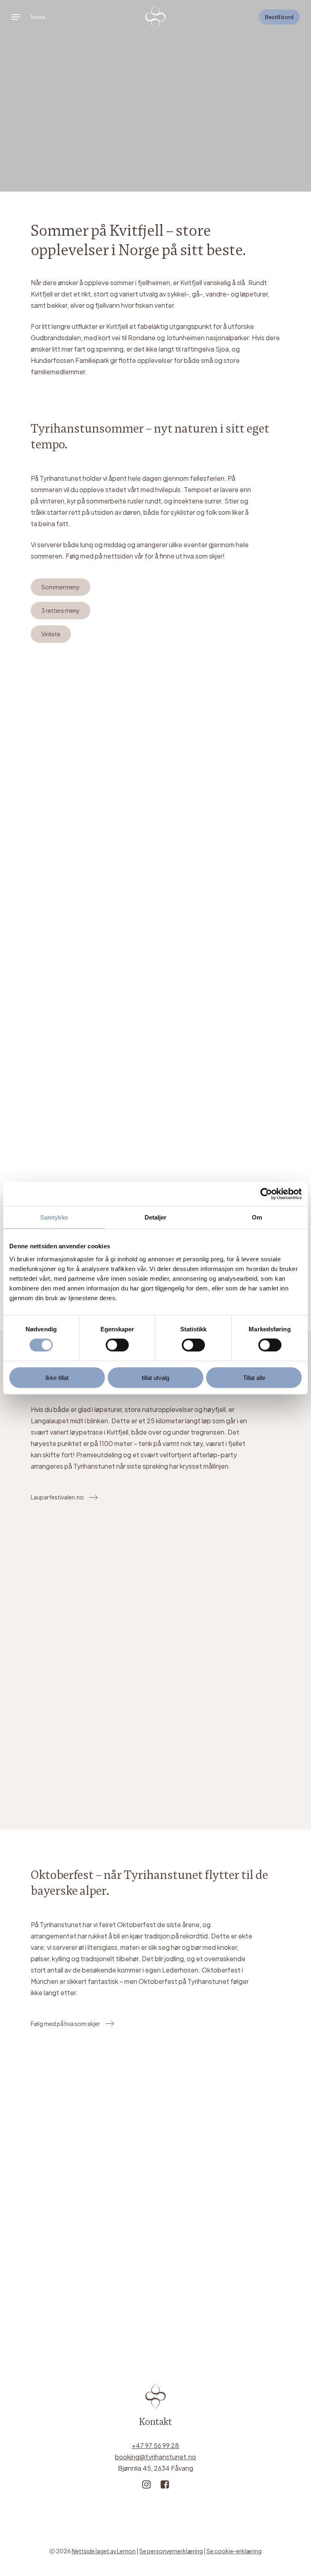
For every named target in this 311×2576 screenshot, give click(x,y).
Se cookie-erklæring (234, 2551)
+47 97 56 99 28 (155, 2445)
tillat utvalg (155, 1377)
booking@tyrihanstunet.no (155, 2457)
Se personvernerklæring (171, 2551)
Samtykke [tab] (54, 1217)
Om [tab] (257, 1217)
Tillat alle (254, 1377)
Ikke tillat (57, 1377)
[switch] (117, 1345)
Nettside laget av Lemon (104, 2551)
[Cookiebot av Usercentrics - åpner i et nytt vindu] (266, 1194)
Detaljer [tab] (156, 1217)
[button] (16, 17)
